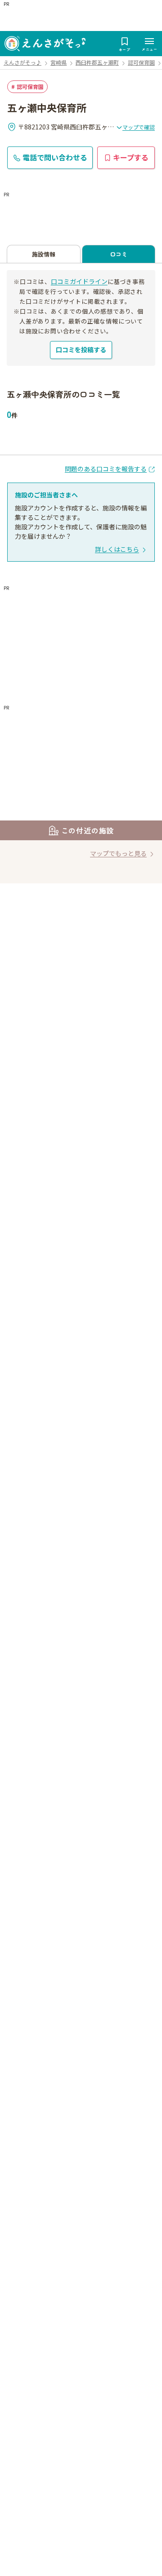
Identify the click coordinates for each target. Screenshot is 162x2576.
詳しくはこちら (117, 549)
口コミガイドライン (79, 281)
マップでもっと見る (118, 853)
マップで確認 (139, 127)
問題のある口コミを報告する (106, 469)
